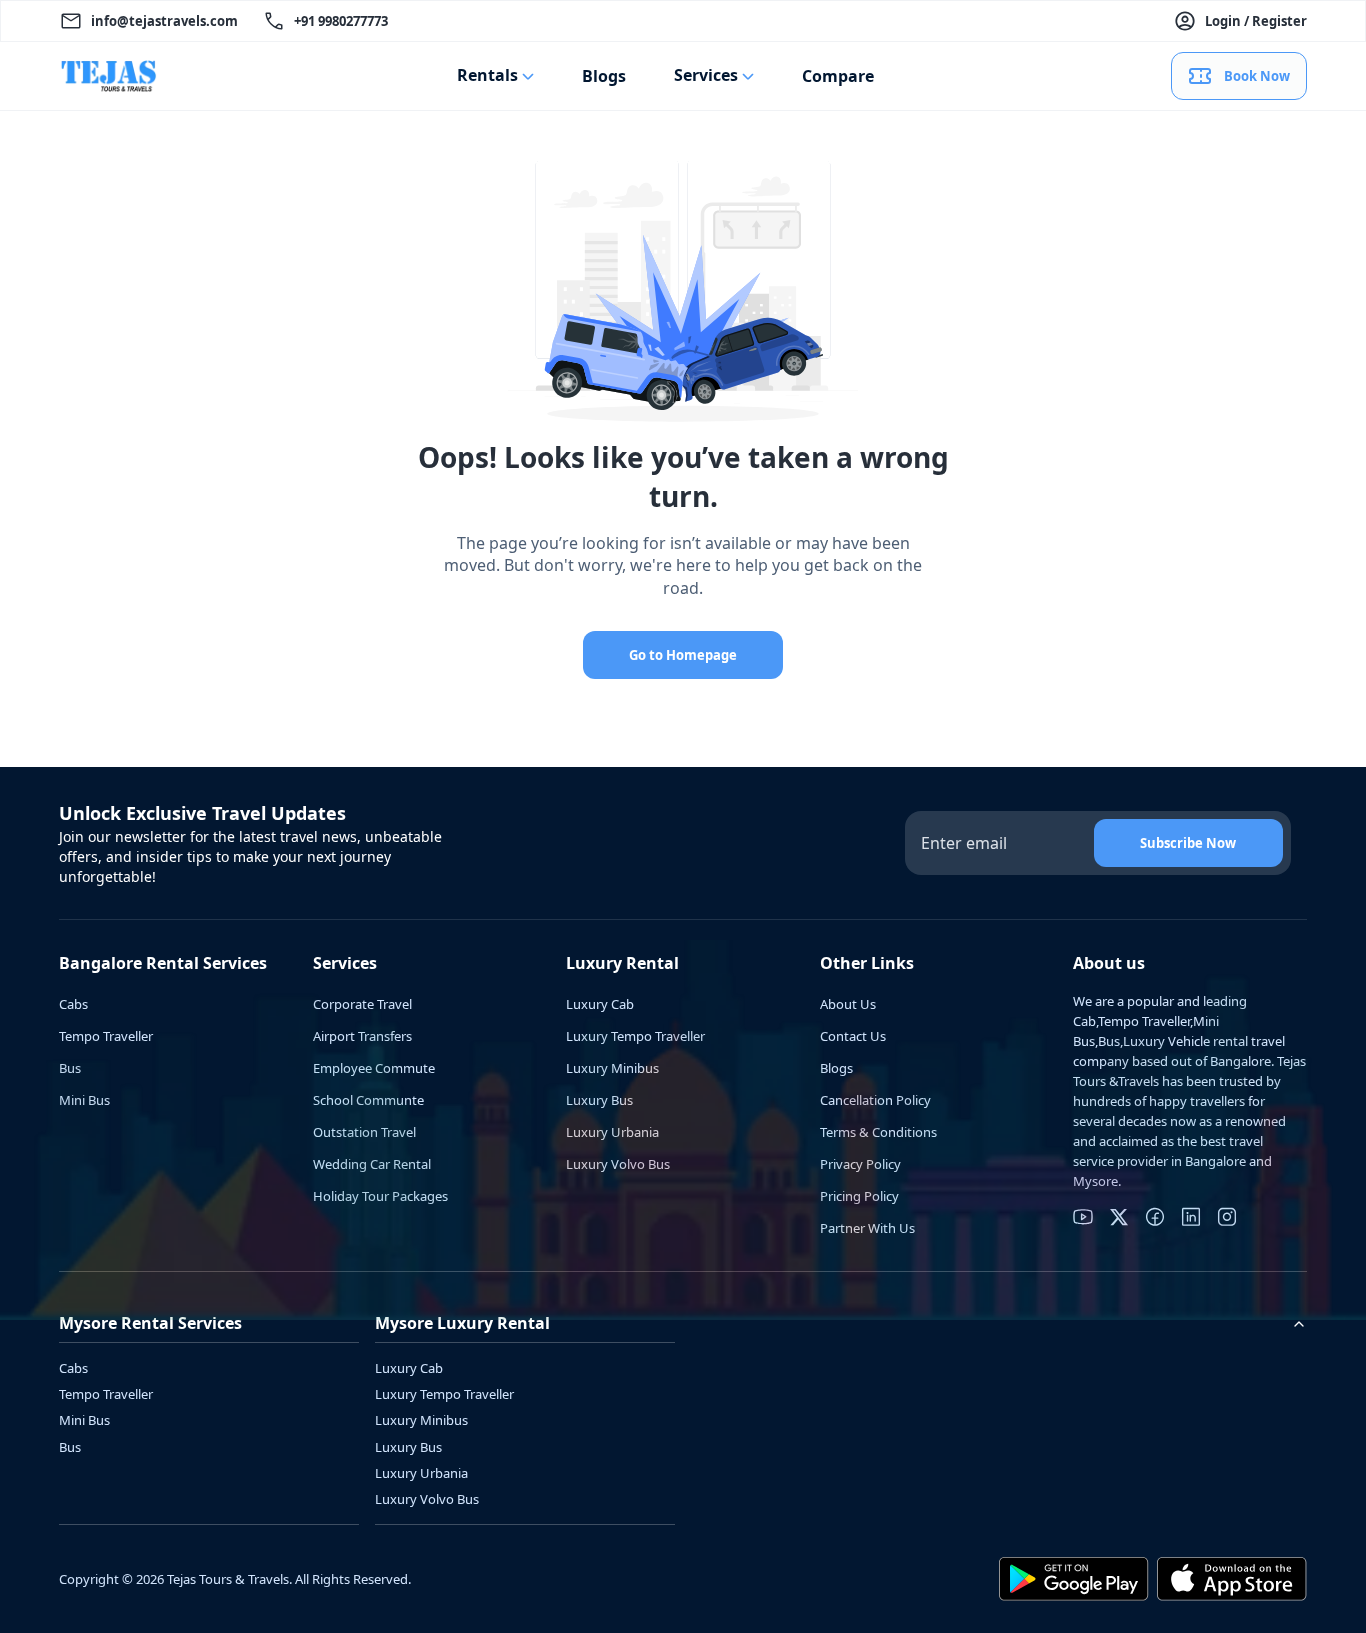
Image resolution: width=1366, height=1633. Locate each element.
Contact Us (853, 1036)
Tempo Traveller (106, 1036)
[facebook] (1155, 1217)
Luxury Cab (600, 1004)
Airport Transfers (362, 1036)
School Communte (368, 1100)
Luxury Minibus (612, 1068)
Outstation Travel (364, 1132)
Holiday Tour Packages (380, 1196)
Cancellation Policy (875, 1100)
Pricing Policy (859, 1196)
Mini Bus (84, 1100)
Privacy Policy (860, 1164)
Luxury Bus (599, 1100)
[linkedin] (1191, 1217)
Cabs (73, 1004)
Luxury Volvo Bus (618, 1164)
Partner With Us (867, 1228)
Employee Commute (374, 1068)
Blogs (604, 76)
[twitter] (1119, 1217)
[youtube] (1083, 1217)
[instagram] (1227, 1217)
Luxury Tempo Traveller (635, 1036)
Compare (838, 76)
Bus (70, 1068)
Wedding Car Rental (372, 1164)
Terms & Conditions (878, 1132)
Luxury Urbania (612, 1132)
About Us (848, 1004)
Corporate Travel (362, 1004)
